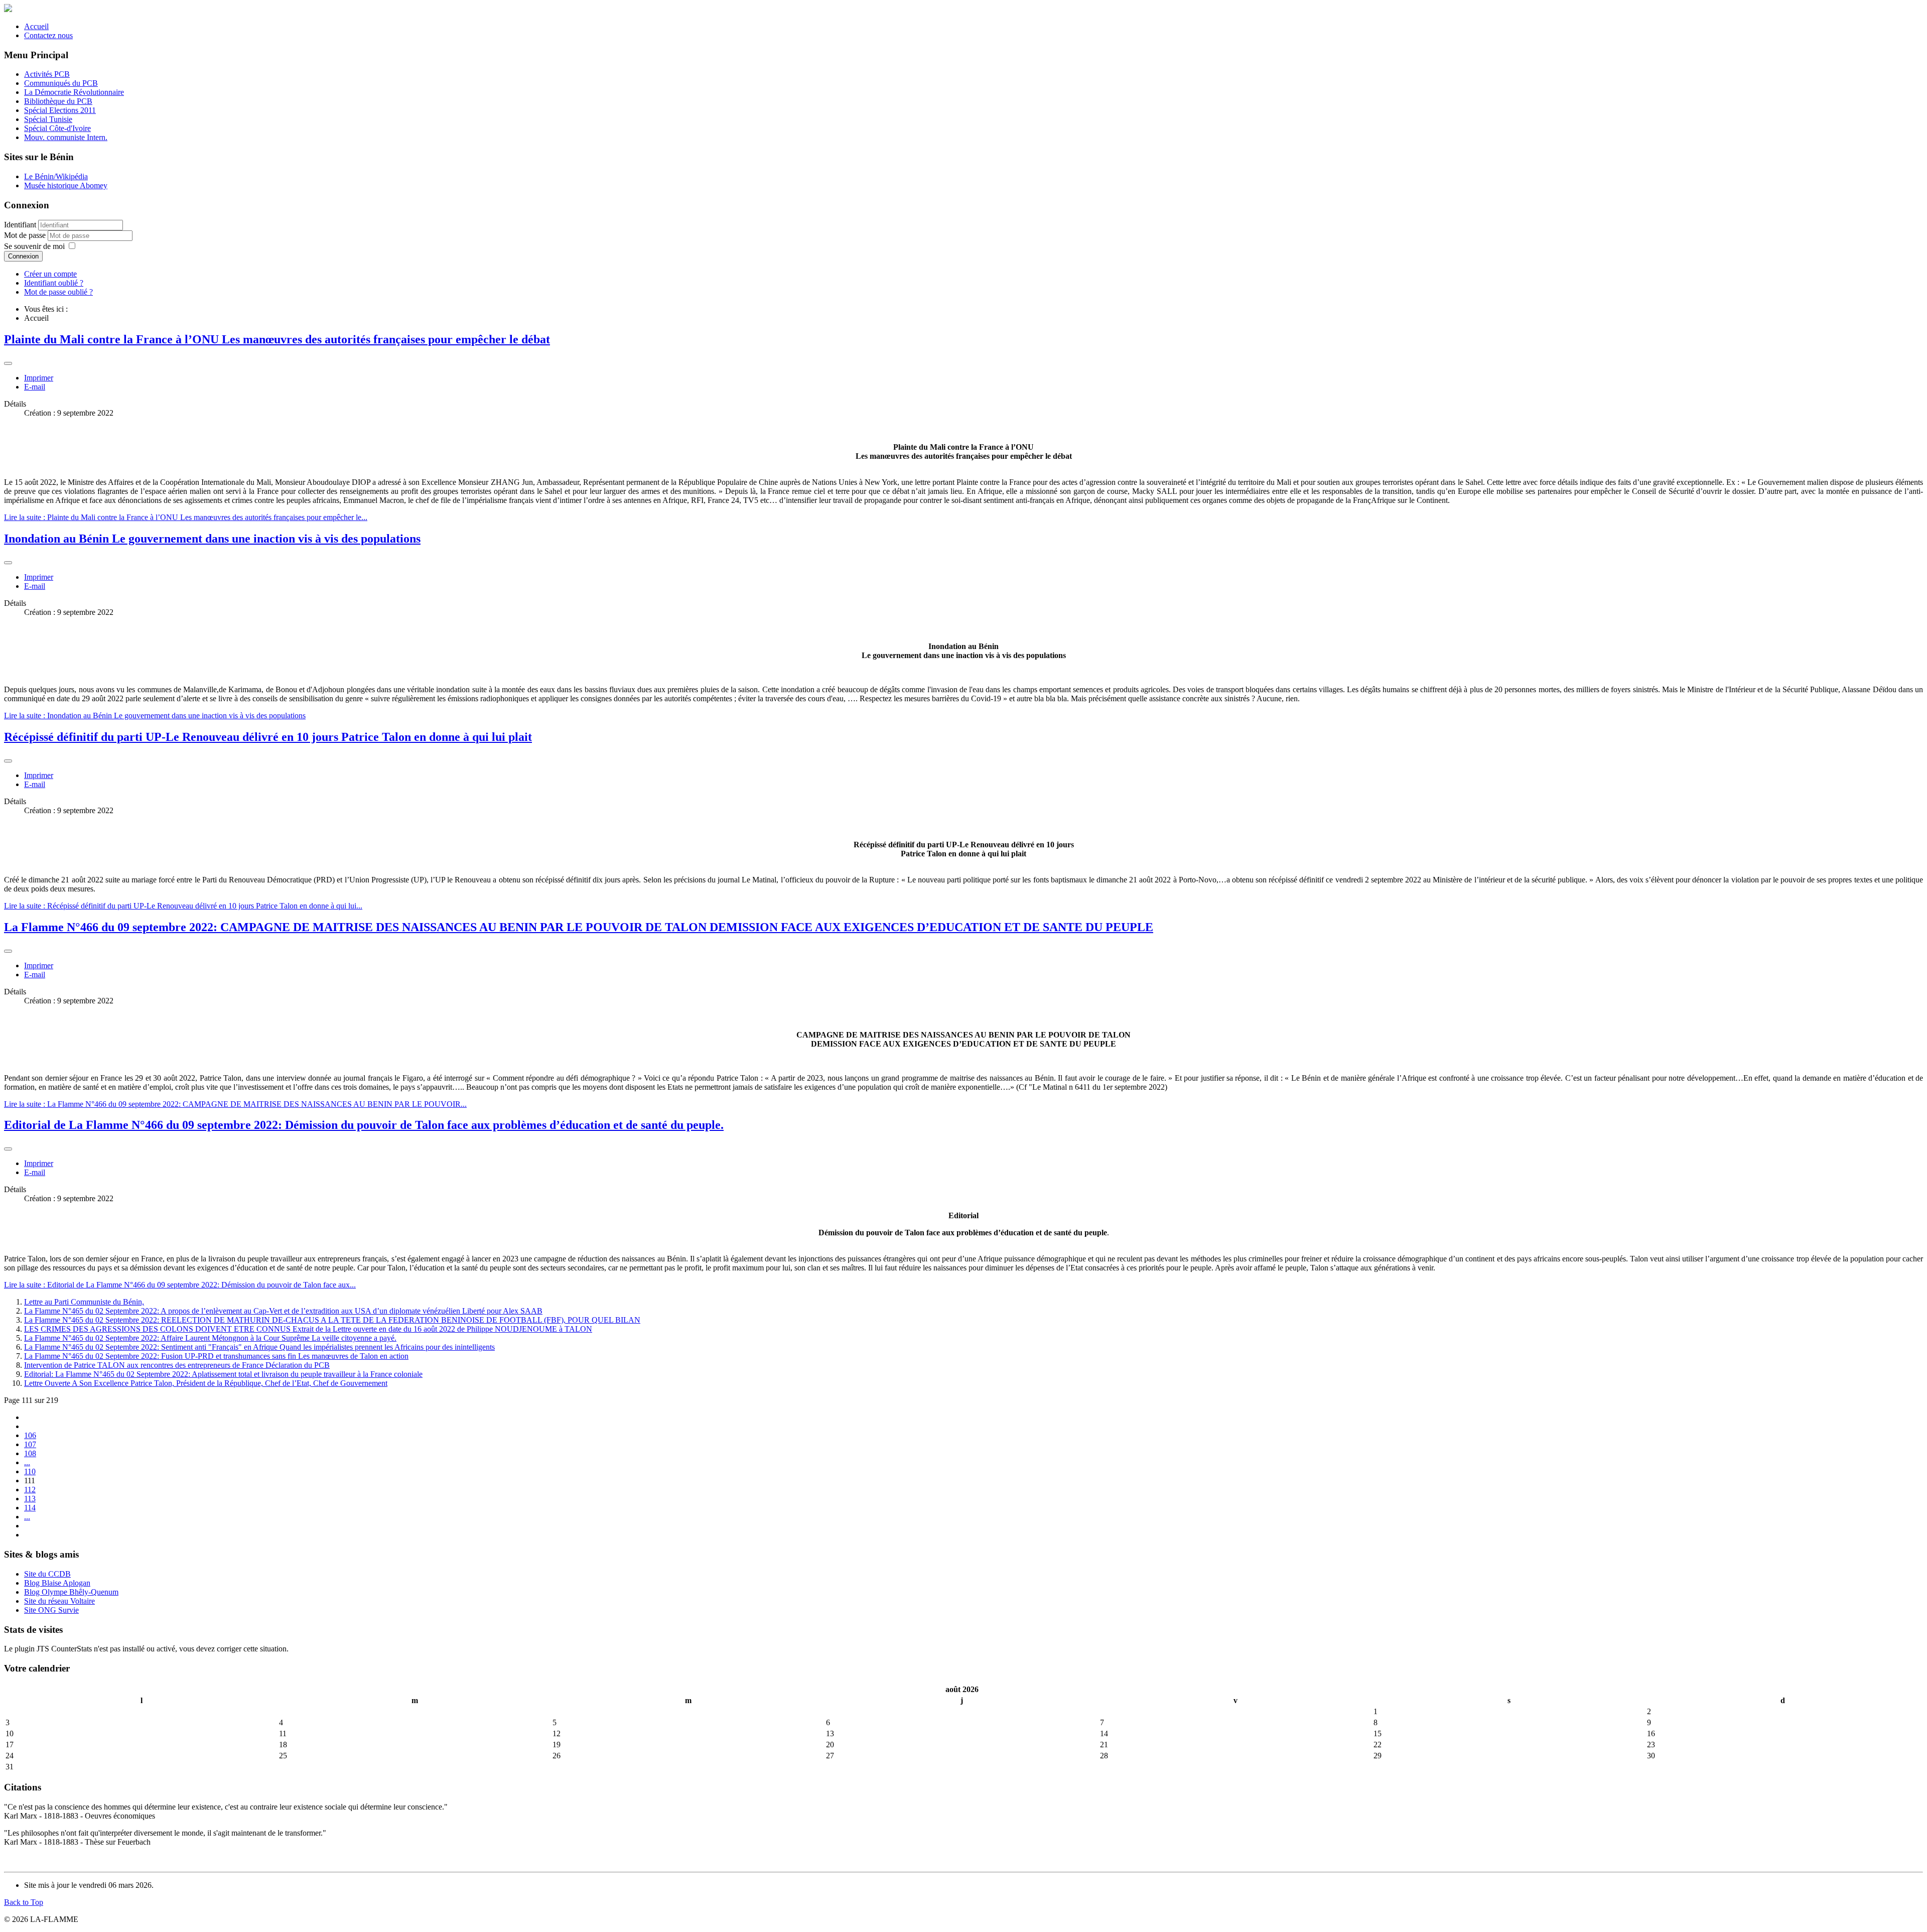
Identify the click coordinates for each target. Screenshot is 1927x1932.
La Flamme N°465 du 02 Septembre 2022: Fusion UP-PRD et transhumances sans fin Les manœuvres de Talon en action (216, 1356)
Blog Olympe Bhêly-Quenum (71, 1592)
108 (30, 1453)
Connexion (23, 256)
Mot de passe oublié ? (58, 292)
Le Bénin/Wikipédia (56, 176)
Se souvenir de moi (34, 246)
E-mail (35, 387)
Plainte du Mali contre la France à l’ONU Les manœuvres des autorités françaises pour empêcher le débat (277, 339)
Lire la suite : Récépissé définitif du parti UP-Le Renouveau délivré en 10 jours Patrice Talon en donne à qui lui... (183, 906)
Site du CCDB (47, 1574)
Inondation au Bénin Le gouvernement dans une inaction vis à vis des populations (212, 539)
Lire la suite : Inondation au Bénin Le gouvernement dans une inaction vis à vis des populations (155, 716)
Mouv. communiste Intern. (66, 137)
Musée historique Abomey (66, 185)
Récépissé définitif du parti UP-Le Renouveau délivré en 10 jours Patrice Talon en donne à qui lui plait (268, 737)
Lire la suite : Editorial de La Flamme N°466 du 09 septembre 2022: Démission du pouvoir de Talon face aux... (180, 1285)
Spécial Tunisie (48, 119)
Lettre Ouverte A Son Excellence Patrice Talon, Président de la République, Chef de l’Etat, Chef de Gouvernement (206, 1383)
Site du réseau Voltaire (59, 1601)
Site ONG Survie (51, 1610)
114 (30, 1508)
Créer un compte (50, 274)
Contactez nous (48, 35)
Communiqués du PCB (61, 83)
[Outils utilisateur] (8, 363)
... (27, 1462)
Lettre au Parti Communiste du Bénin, (84, 1302)
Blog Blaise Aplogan (57, 1583)
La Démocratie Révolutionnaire (74, 92)
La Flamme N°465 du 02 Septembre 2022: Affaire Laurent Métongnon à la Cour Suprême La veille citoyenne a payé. (210, 1338)
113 (30, 1499)
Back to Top (24, 1902)
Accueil (36, 26)
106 (30, 1435)
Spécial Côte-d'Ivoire (57, 128)
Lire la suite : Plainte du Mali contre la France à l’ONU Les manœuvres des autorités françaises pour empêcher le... (186, 517)
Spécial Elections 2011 (60, 110)
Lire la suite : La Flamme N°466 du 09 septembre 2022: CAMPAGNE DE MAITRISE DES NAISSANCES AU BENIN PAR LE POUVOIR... (235, 1104)
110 (30, 1471)
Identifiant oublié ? (54, 283)
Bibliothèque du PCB (58, 101)
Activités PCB (47, 74)
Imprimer (39, 378)
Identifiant (20, 225)
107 (30, 1444)
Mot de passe (26, 235)
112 (30, 1490)
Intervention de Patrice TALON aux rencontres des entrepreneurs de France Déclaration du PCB (177, 1365)
